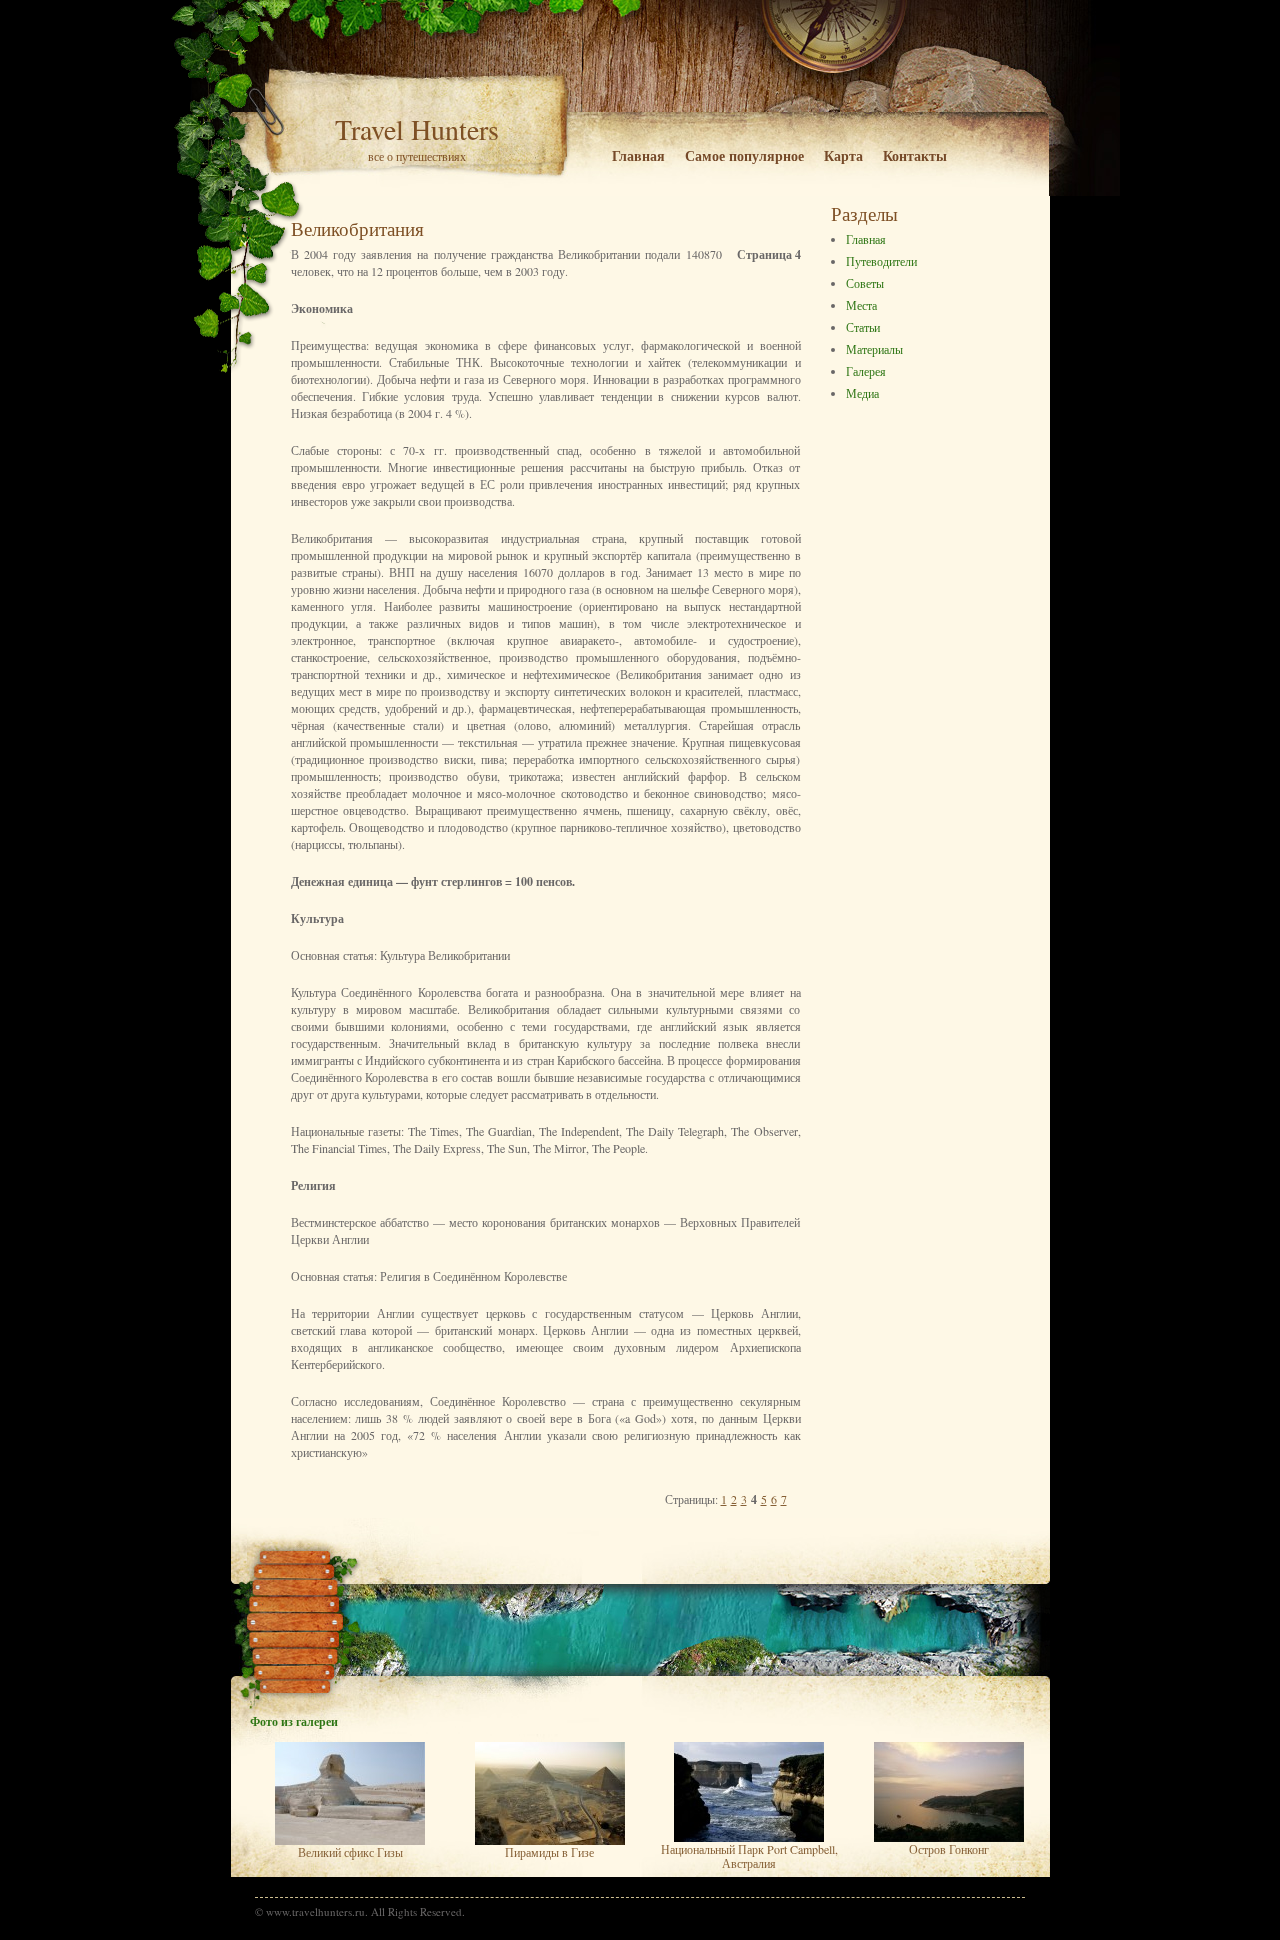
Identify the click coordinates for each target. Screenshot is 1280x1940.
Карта (843, 155)
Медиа (862, 393)
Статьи (863, 327)
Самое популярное (744, 155)
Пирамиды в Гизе (549, 1852)
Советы (865, 283)
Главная (638, 155)
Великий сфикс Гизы (350, 1852)
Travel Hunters (417, 129)
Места (861, 305)
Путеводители (881, 261)
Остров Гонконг (949, 1849)
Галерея (866, 371)
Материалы (874, 349)
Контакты (915, 155)
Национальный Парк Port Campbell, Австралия (749, 1856)
